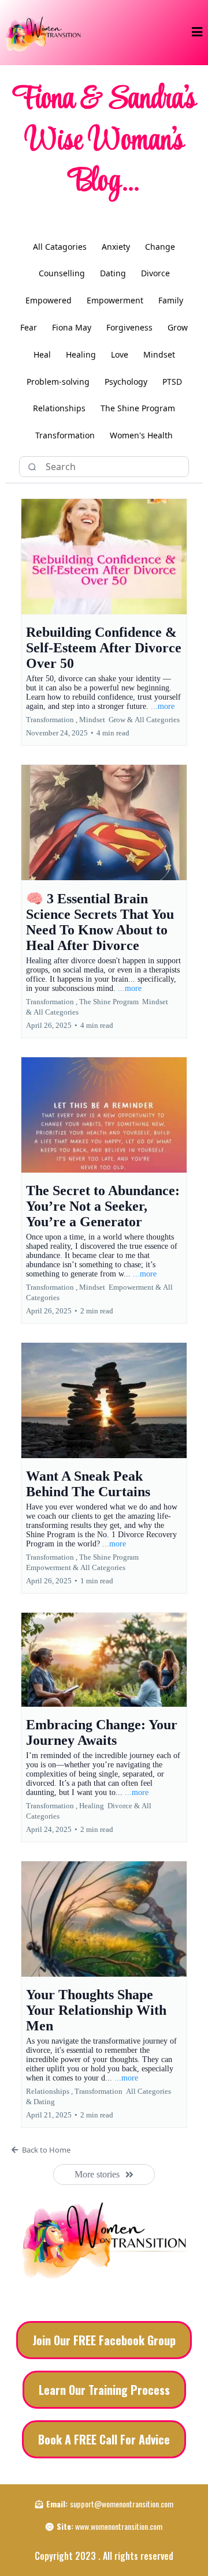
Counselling (62, 273)
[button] (197, 32)
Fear (29, 327)
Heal (42, 354)
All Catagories (60, 247)
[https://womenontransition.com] (43, 33)
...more (163, 706)
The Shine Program (138, 408)
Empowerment (115, 300)
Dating (113, 273)
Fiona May (72, 327)
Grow (178, 327)
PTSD (172, 382)
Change (160, 247)
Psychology (126, 382)
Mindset (159, 354)
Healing (81, 354)
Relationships (59, 408)
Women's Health (141, 435)
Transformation (65, 435)
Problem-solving (58, 382)
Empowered (49, 300)
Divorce (155, 273)
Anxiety (116, 247)
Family (171, 300)
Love (120, 354)
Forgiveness (129, 327)
